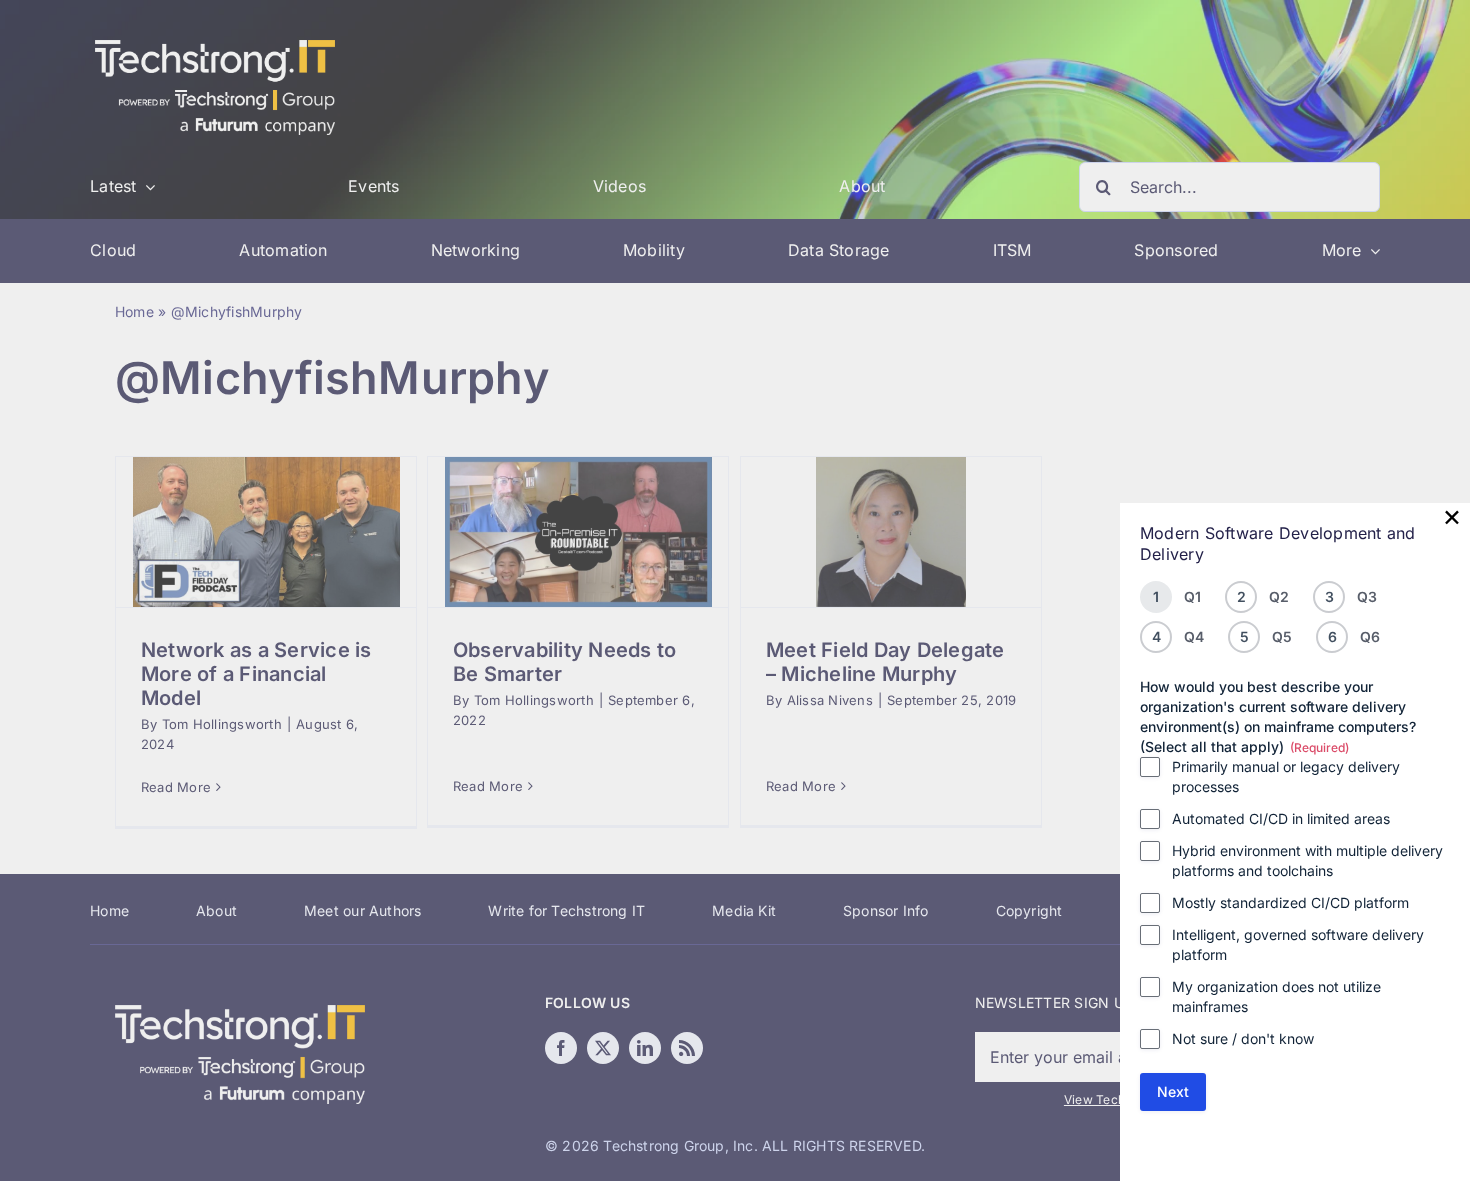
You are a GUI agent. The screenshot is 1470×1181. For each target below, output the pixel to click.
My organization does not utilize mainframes (1276, 996)
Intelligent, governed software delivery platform (1298, 944)
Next (1173, 1091)
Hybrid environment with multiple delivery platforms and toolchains (1307, 860)
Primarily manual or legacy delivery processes (1286, 776)
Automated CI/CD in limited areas (1281, 818)
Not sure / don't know (1243, 1038)
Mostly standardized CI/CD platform (1290, 902)
